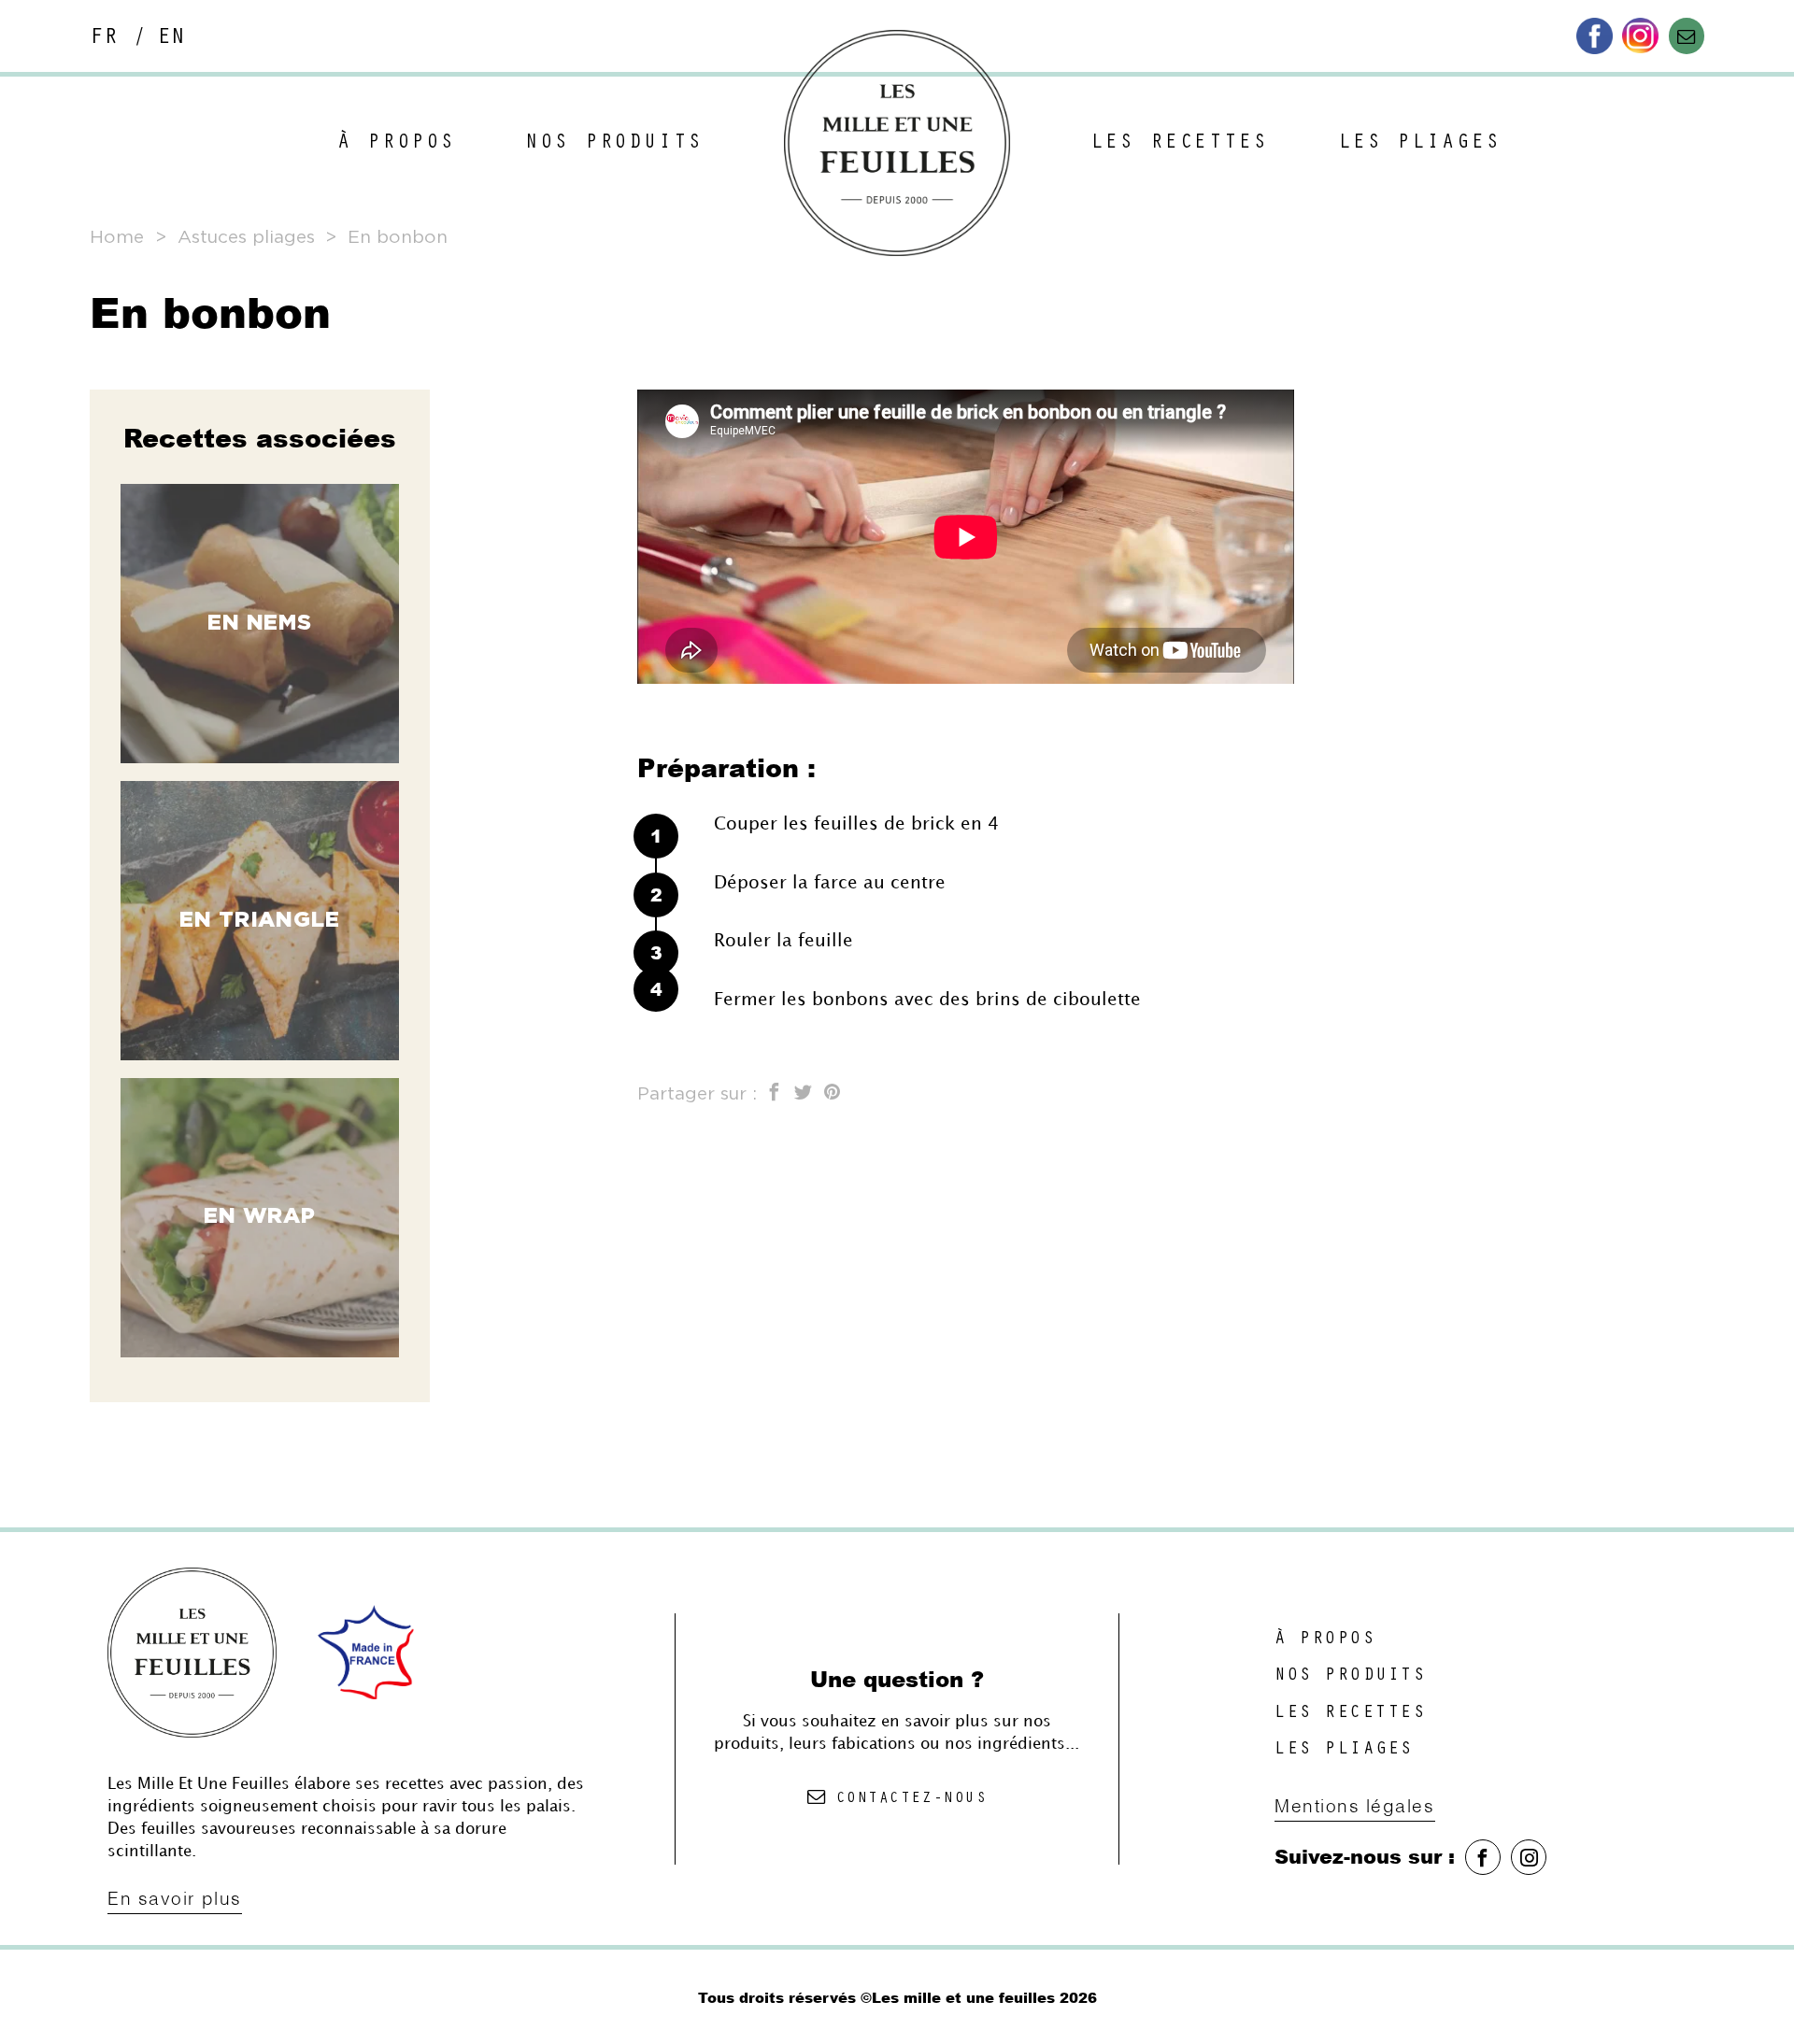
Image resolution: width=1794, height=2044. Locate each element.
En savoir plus (175, 1898)
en (171, 39)
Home (117, 238)
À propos (397, 144)
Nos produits (614, 144)
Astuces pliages (246, 238)
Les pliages (1420, 144)
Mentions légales (1355, 1806)
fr (104, 39)
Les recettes (1179, 144)
